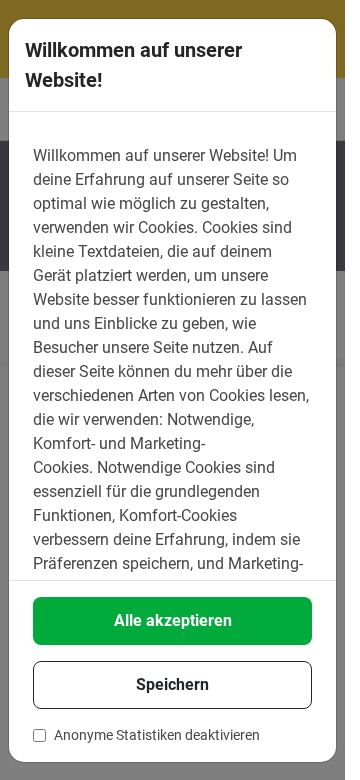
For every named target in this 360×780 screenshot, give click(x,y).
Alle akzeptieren (173, 620)
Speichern (172, 684)
